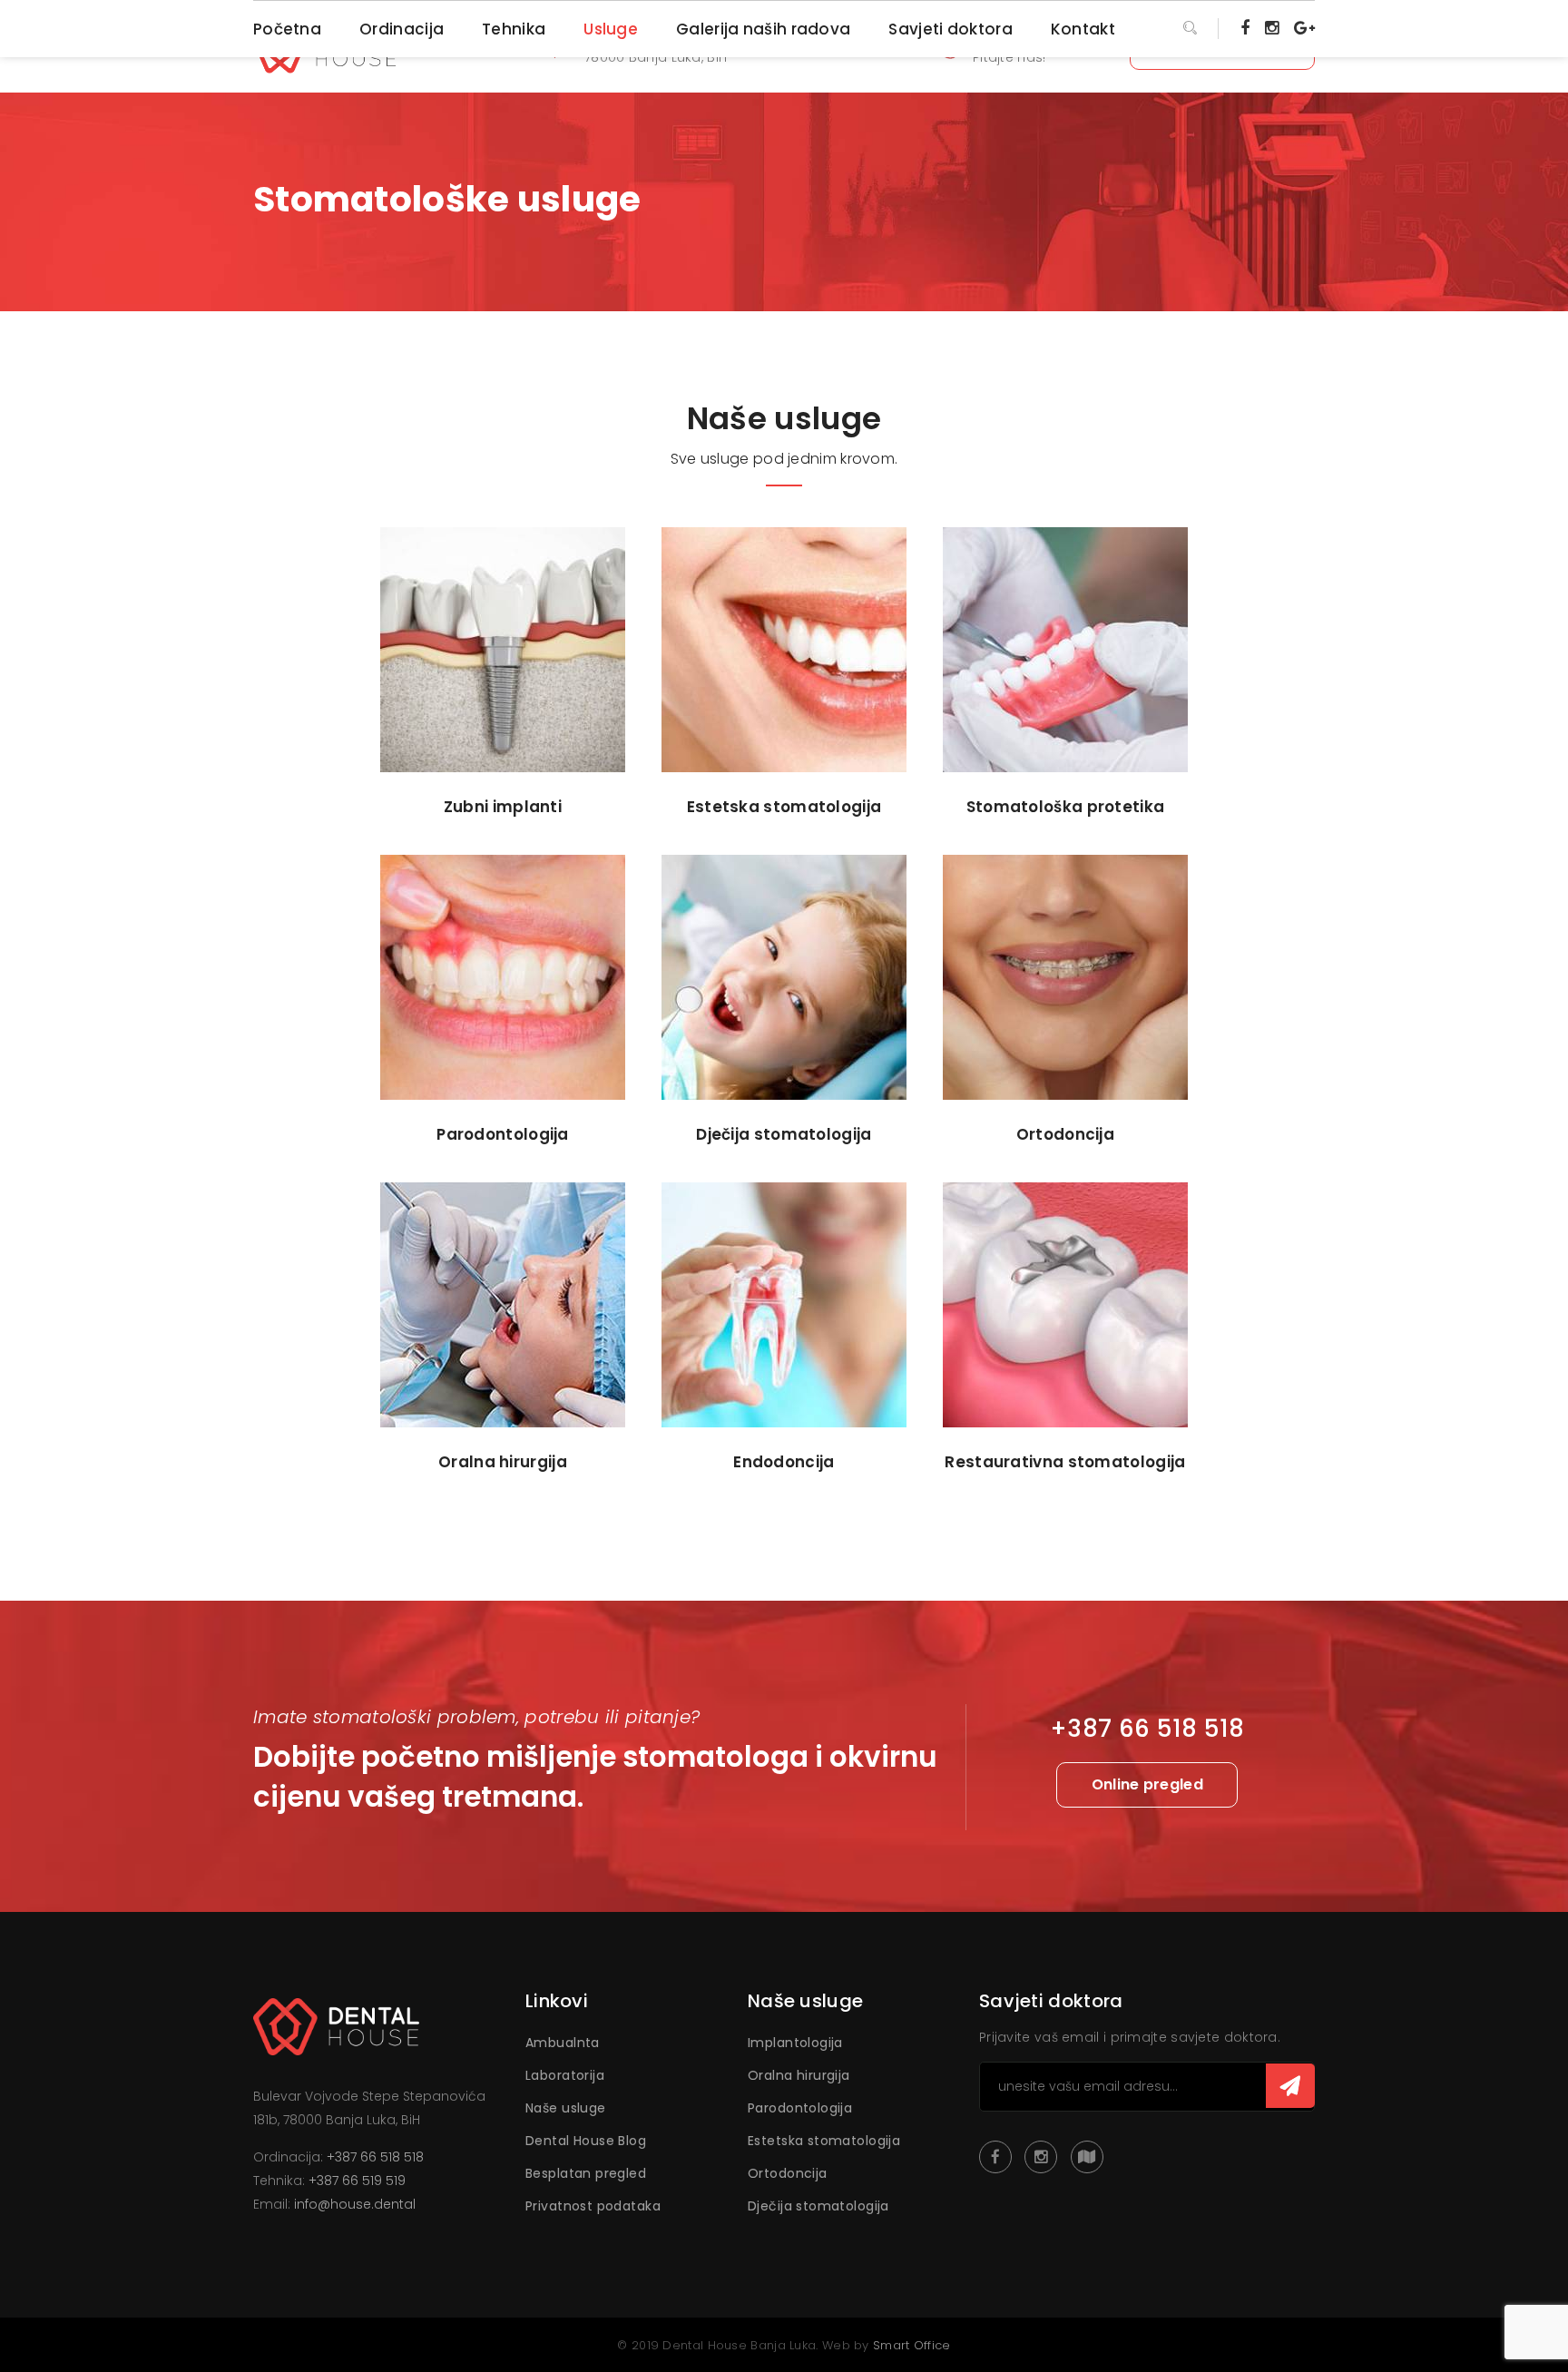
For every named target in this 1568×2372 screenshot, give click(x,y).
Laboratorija (565, 2075)
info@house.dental (355, 2204)
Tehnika (514, 29)
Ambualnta (563, 2043)
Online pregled (1147, 1784)
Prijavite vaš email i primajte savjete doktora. (1130, 2037)
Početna (287, 29)
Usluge (611, 29)
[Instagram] (1272, 27)
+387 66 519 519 (357, 2181)
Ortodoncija (788, 2173)
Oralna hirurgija (799, 2075)
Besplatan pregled (586, 2173)
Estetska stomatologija (824, 2141)
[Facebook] (1245, 27)
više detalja (503, 749)
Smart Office (912, 2345)
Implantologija (795, 2043)
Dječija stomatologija (818, 2206)
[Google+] (1304, 27)
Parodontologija (800, 2108)
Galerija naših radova (763, 29)
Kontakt (1083, 29)
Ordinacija (402, 29)
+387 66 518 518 (375, 2157)
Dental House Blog (586, 2141)
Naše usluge (566, 2108)
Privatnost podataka (593, 2206)
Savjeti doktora (951, 29)
